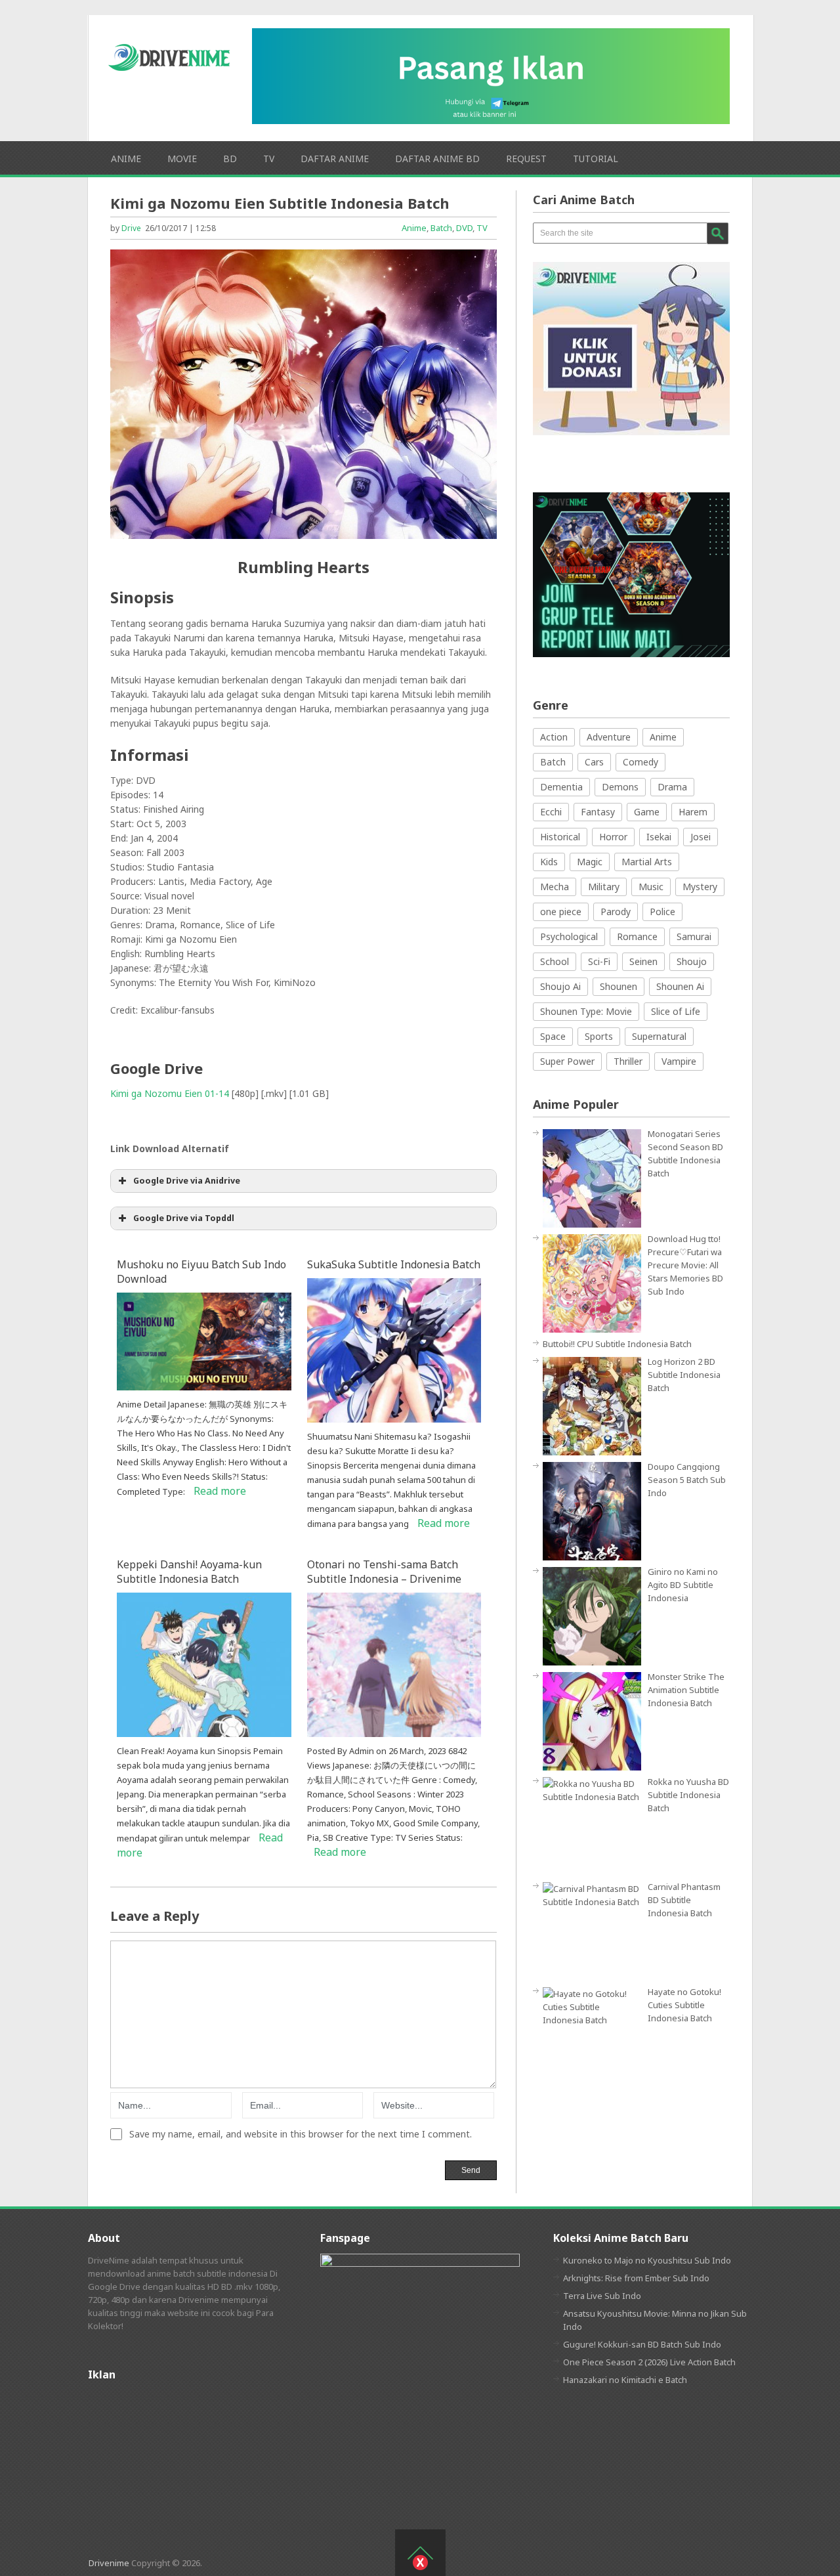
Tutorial (596, 159)
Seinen (643, 961)
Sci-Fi (599, 961)
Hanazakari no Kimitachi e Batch (625, 2380)
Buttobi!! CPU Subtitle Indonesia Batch (617, 1344)
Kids (549, 862)
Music (651, 887)
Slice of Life (676, 1011)
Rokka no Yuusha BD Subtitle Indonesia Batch (688, 1795)
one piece (561, 912)
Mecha (555, 887)
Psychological (569, 936)
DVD (464, 228)
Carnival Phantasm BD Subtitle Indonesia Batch (684, 1900)
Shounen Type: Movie (586, 1011)
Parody (616, 912)
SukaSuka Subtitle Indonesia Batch (394, 1264)
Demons (620, 787)
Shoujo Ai (560, 986)
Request (526, 159)
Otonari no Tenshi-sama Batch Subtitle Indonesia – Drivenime (384, 1572)
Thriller (628, 1061)
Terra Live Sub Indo (602, 2296)
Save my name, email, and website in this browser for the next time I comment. (301, 2134)
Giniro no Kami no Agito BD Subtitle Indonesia (683, 1585)
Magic (590, 862)
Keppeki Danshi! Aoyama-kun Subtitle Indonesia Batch (189, 1572)
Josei (701, 837)
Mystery (700, 887)
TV (269, 159)
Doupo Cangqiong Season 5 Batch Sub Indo (687, 1480)
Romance (637, 936)
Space (553, 1036)
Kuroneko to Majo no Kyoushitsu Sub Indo (647, 2260)
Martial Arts (647, 862)
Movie (182, 159)
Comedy (640, 762)
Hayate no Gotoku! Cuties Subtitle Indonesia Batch (684, 2005)
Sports (599, 1036)
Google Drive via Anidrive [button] (187, 1181)
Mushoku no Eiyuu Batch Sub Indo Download (201, 1272)
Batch (441, 228)
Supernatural (659, 1036)
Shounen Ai (680, 986)
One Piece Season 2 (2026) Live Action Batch (649, 2362)
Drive (131, 228)
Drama (672, 787)
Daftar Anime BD (437, 159)
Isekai (659, 837)
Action (554, 737)
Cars (594, 762)
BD (230, 159)
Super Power (567, 1061)
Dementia (561, 787)
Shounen (619, 986)
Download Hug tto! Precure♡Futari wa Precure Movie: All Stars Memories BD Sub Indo (685, 1265)
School (555, 961)
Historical (560, 837)
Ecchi (551, 812)
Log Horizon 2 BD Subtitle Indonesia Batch (684, 1375)
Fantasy (598, 812)
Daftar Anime (335, 159)
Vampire (679, 1061)
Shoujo (692, 961)
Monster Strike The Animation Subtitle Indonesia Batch (686, 1690)
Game (647, 812)
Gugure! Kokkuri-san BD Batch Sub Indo (642, 2344)
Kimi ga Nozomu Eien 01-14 (170, 1093)
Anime (126, 159)
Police (662, 912)
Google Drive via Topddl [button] (184, 1218)
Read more (220, 1491)
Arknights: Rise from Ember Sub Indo (636, 2278)
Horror (613, 837)
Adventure (609, 737)
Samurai (694, 936)
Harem (693, 812)
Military (604, 887)
